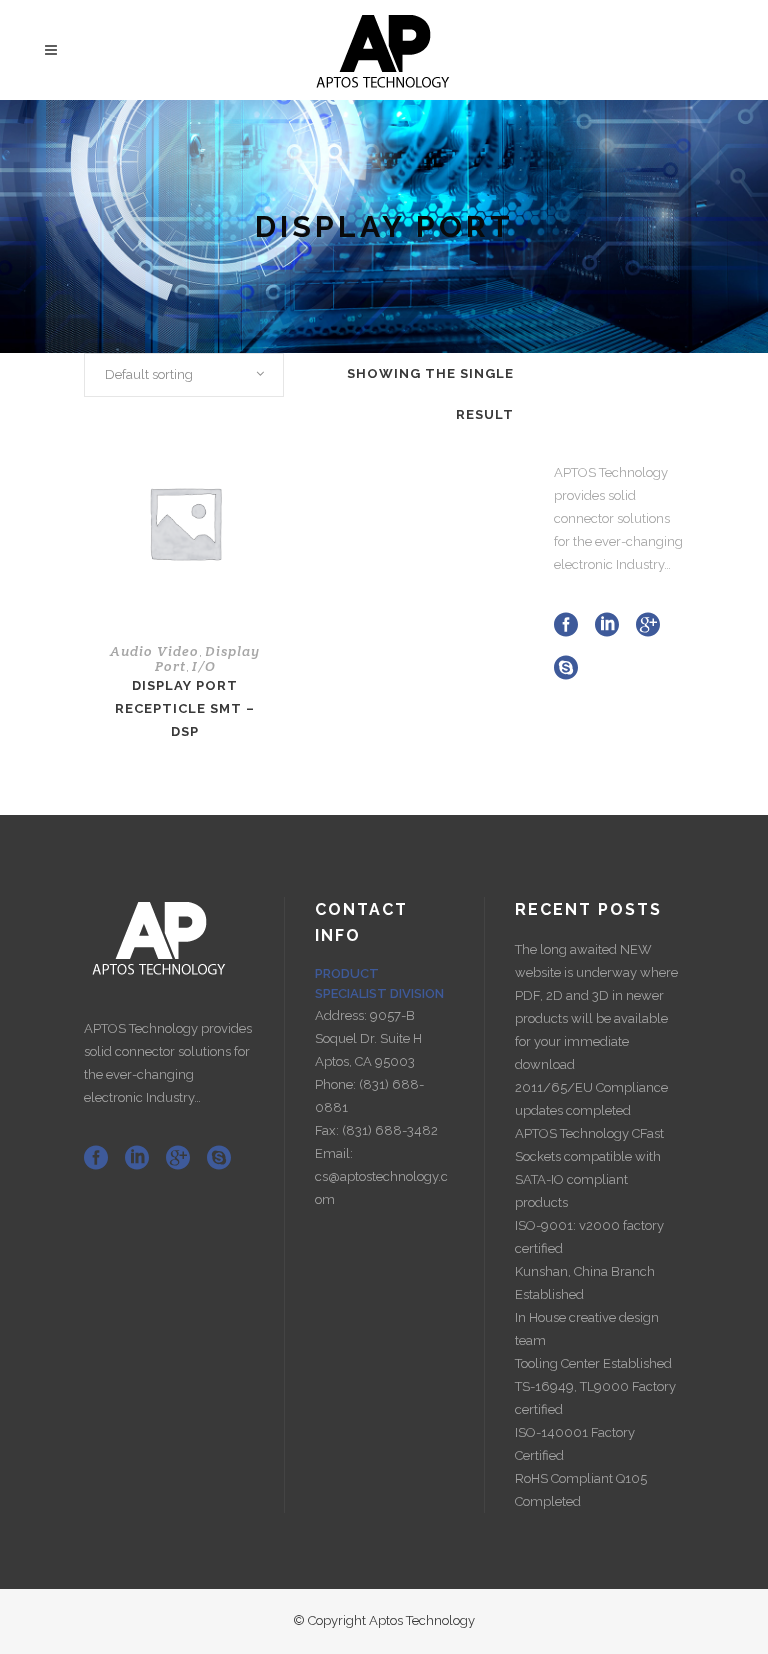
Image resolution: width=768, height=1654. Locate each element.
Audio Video (154, 651)
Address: (342, 1015)
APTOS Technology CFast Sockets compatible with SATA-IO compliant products (589, 1168)
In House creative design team (587, 1329)
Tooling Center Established (593, 1363)
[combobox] (184, 375)
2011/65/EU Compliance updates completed (591, 1099)
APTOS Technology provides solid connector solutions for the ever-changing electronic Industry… (618, 518)
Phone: (337, 1084)
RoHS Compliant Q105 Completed (581, 1490)
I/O (204, 666)
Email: (334, 1153)
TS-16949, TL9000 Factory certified (595, 1398)
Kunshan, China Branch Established (585, 1283)
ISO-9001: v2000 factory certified (589, 1237)
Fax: (328, 1130)
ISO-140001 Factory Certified (575, 1444)
